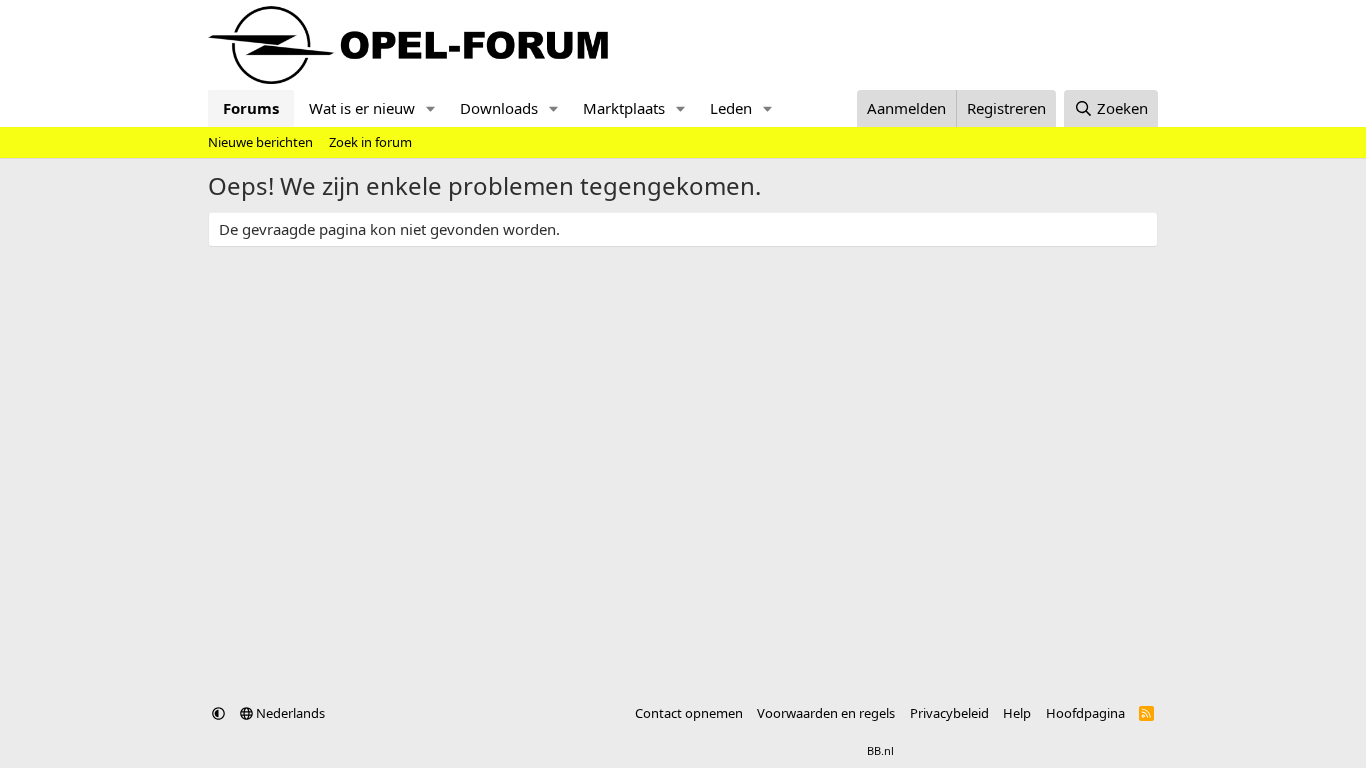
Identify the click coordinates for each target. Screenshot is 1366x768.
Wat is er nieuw (362, 108)
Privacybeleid (949, 713)
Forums (251, 108)
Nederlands (289, 713)
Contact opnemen (689, 713)
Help (1017, 713)
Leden (731, 108)
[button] (431, 108)
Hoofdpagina (1085, 713)
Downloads (499, 108)
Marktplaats (624, 108)
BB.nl (880, 750)
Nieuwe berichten (260, 142)
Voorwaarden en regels (826, 713)
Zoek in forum (370, 142)
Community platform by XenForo (630, 750)
